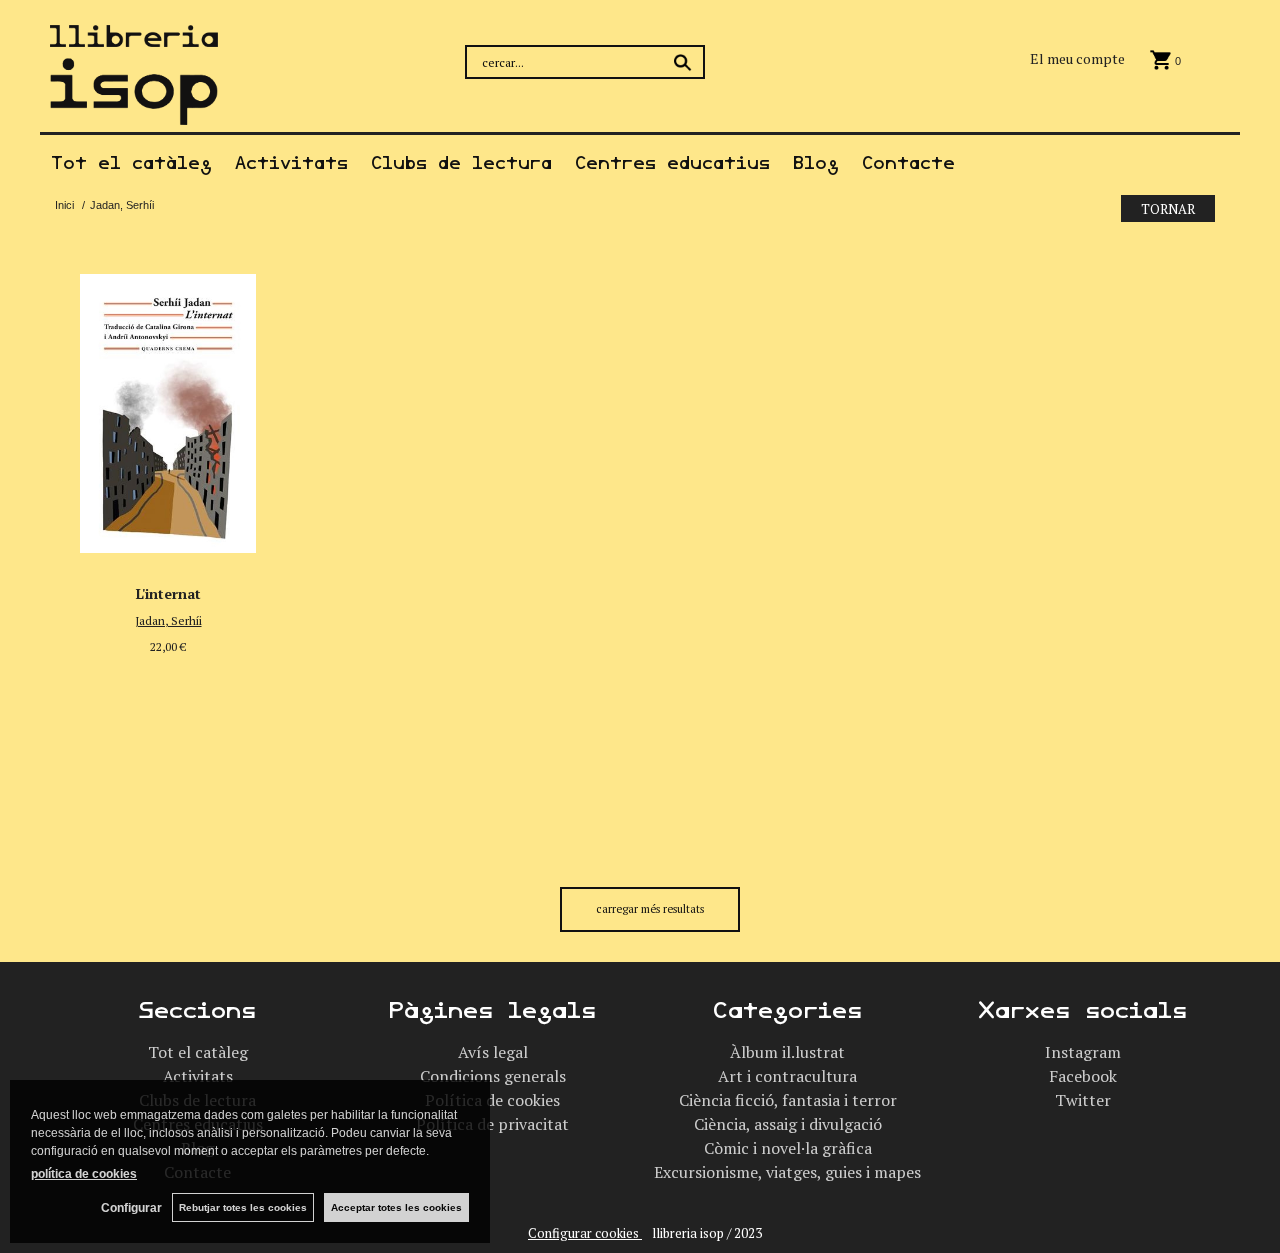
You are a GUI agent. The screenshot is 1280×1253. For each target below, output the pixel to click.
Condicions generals (493, 1076)
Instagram (1083, 1052)
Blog (816, 163)
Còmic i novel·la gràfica (788, 1148)
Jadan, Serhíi (168, 620)
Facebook (1083, 1076)
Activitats (291, 163)
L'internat (168, 593)
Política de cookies (492, 1100)
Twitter (1083, 1100)
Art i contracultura (787, 1076)
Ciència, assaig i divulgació (788, 1124)
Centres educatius (672, 163)
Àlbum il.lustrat (787, 1052)
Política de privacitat (492, 1124)
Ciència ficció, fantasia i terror (788, 1100)
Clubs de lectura (461, 163)
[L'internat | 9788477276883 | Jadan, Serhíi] (168, 408)
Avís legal (493, 1052)
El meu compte (1077, 58)
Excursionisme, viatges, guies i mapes (787, 1172)
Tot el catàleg (131, 163)
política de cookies (84, 1174)
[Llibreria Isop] (134, 112)
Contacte (908, 163)
